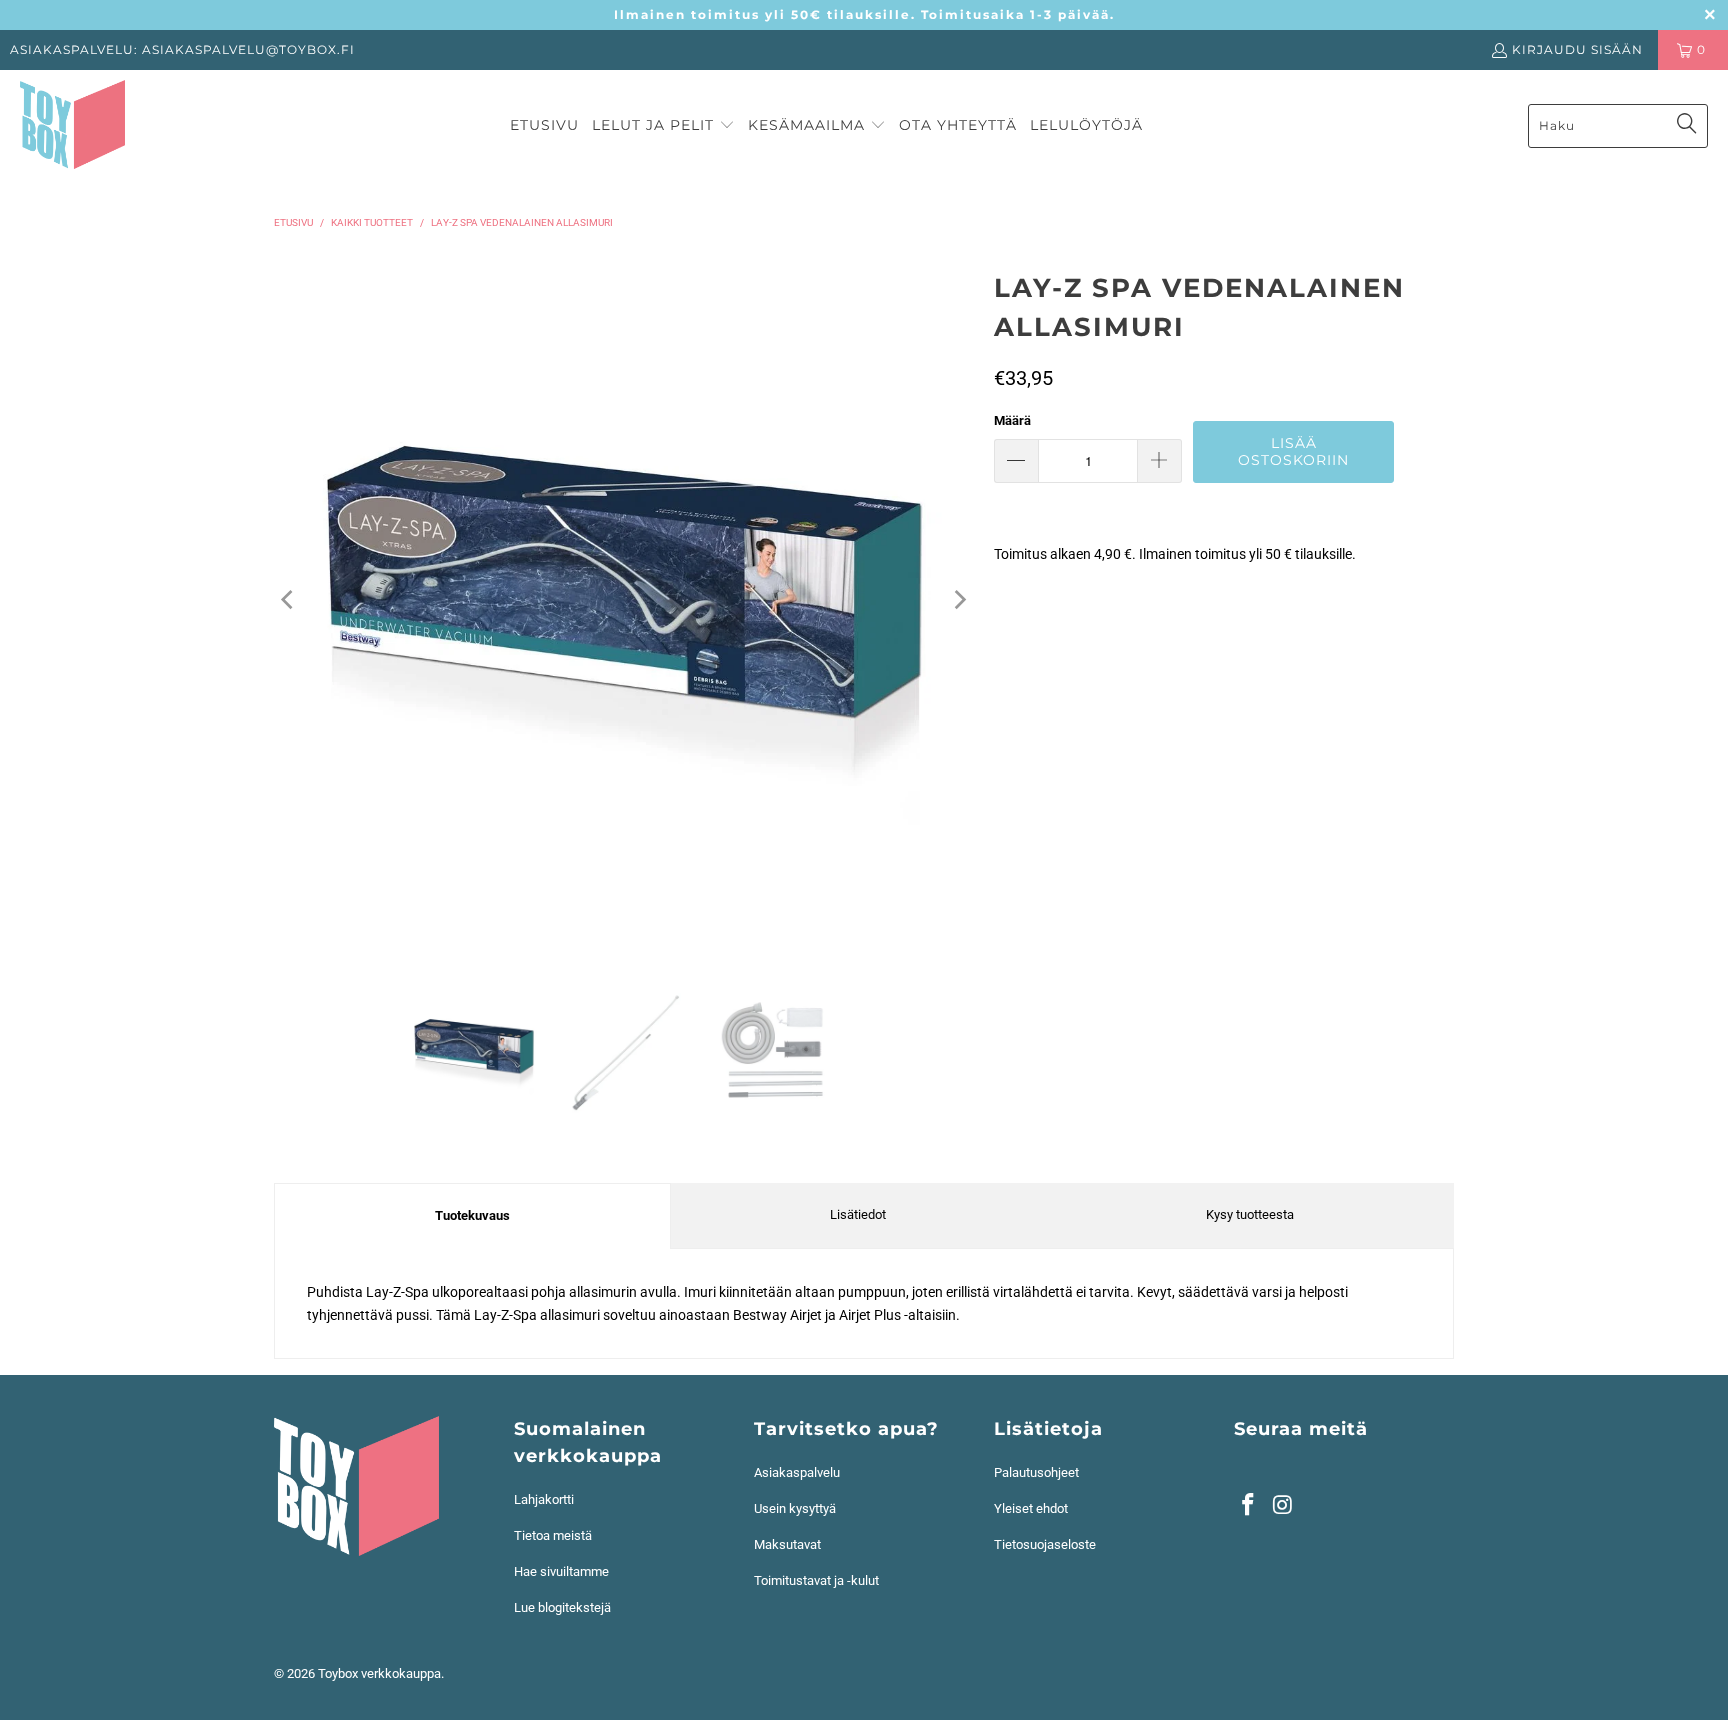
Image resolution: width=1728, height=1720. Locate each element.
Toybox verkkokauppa (379, 1673)
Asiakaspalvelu (797, 1472)
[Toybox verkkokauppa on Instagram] (1284, 1506)
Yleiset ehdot (1031, 1508)
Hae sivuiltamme (561, 1571)
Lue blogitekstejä (562, 1607)
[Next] (959, 600)
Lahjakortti (544, 1499)
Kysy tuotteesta (1250, 1214)
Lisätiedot (858, 1214)
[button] (663, 126)
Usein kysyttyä (795, 1508)
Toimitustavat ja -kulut (816, 1580)
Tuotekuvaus (472, 1215)
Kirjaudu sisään (1577, 49)
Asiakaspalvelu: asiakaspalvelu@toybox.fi (182, 49)
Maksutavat (787, 1544)
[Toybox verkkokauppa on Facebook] (1249, 1506)
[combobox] (1618, 126)
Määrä (1012, 420)
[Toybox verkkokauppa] (72, 126)
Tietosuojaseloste (1045, 1544)
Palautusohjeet (1036, 1472)
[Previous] (289, 600)
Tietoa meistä (553, 1535)
